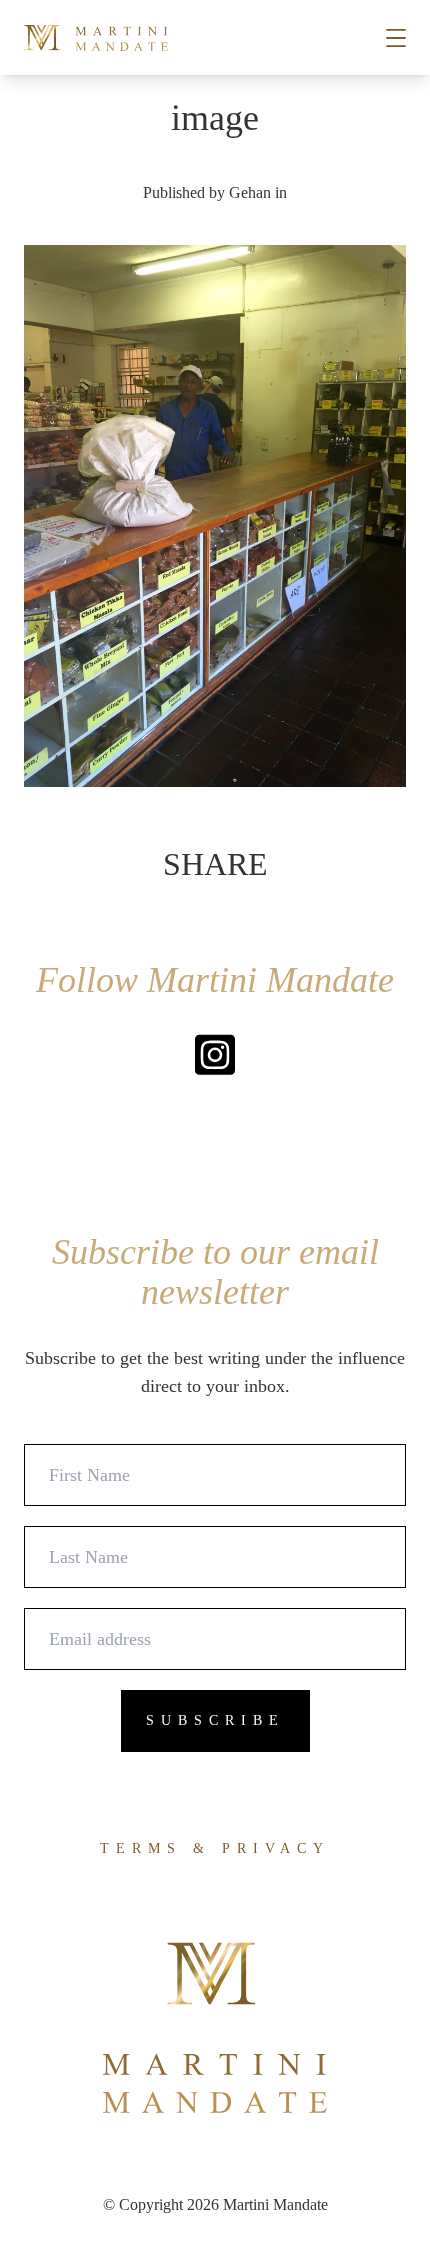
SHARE (215, 864)
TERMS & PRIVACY (215, 1848)
